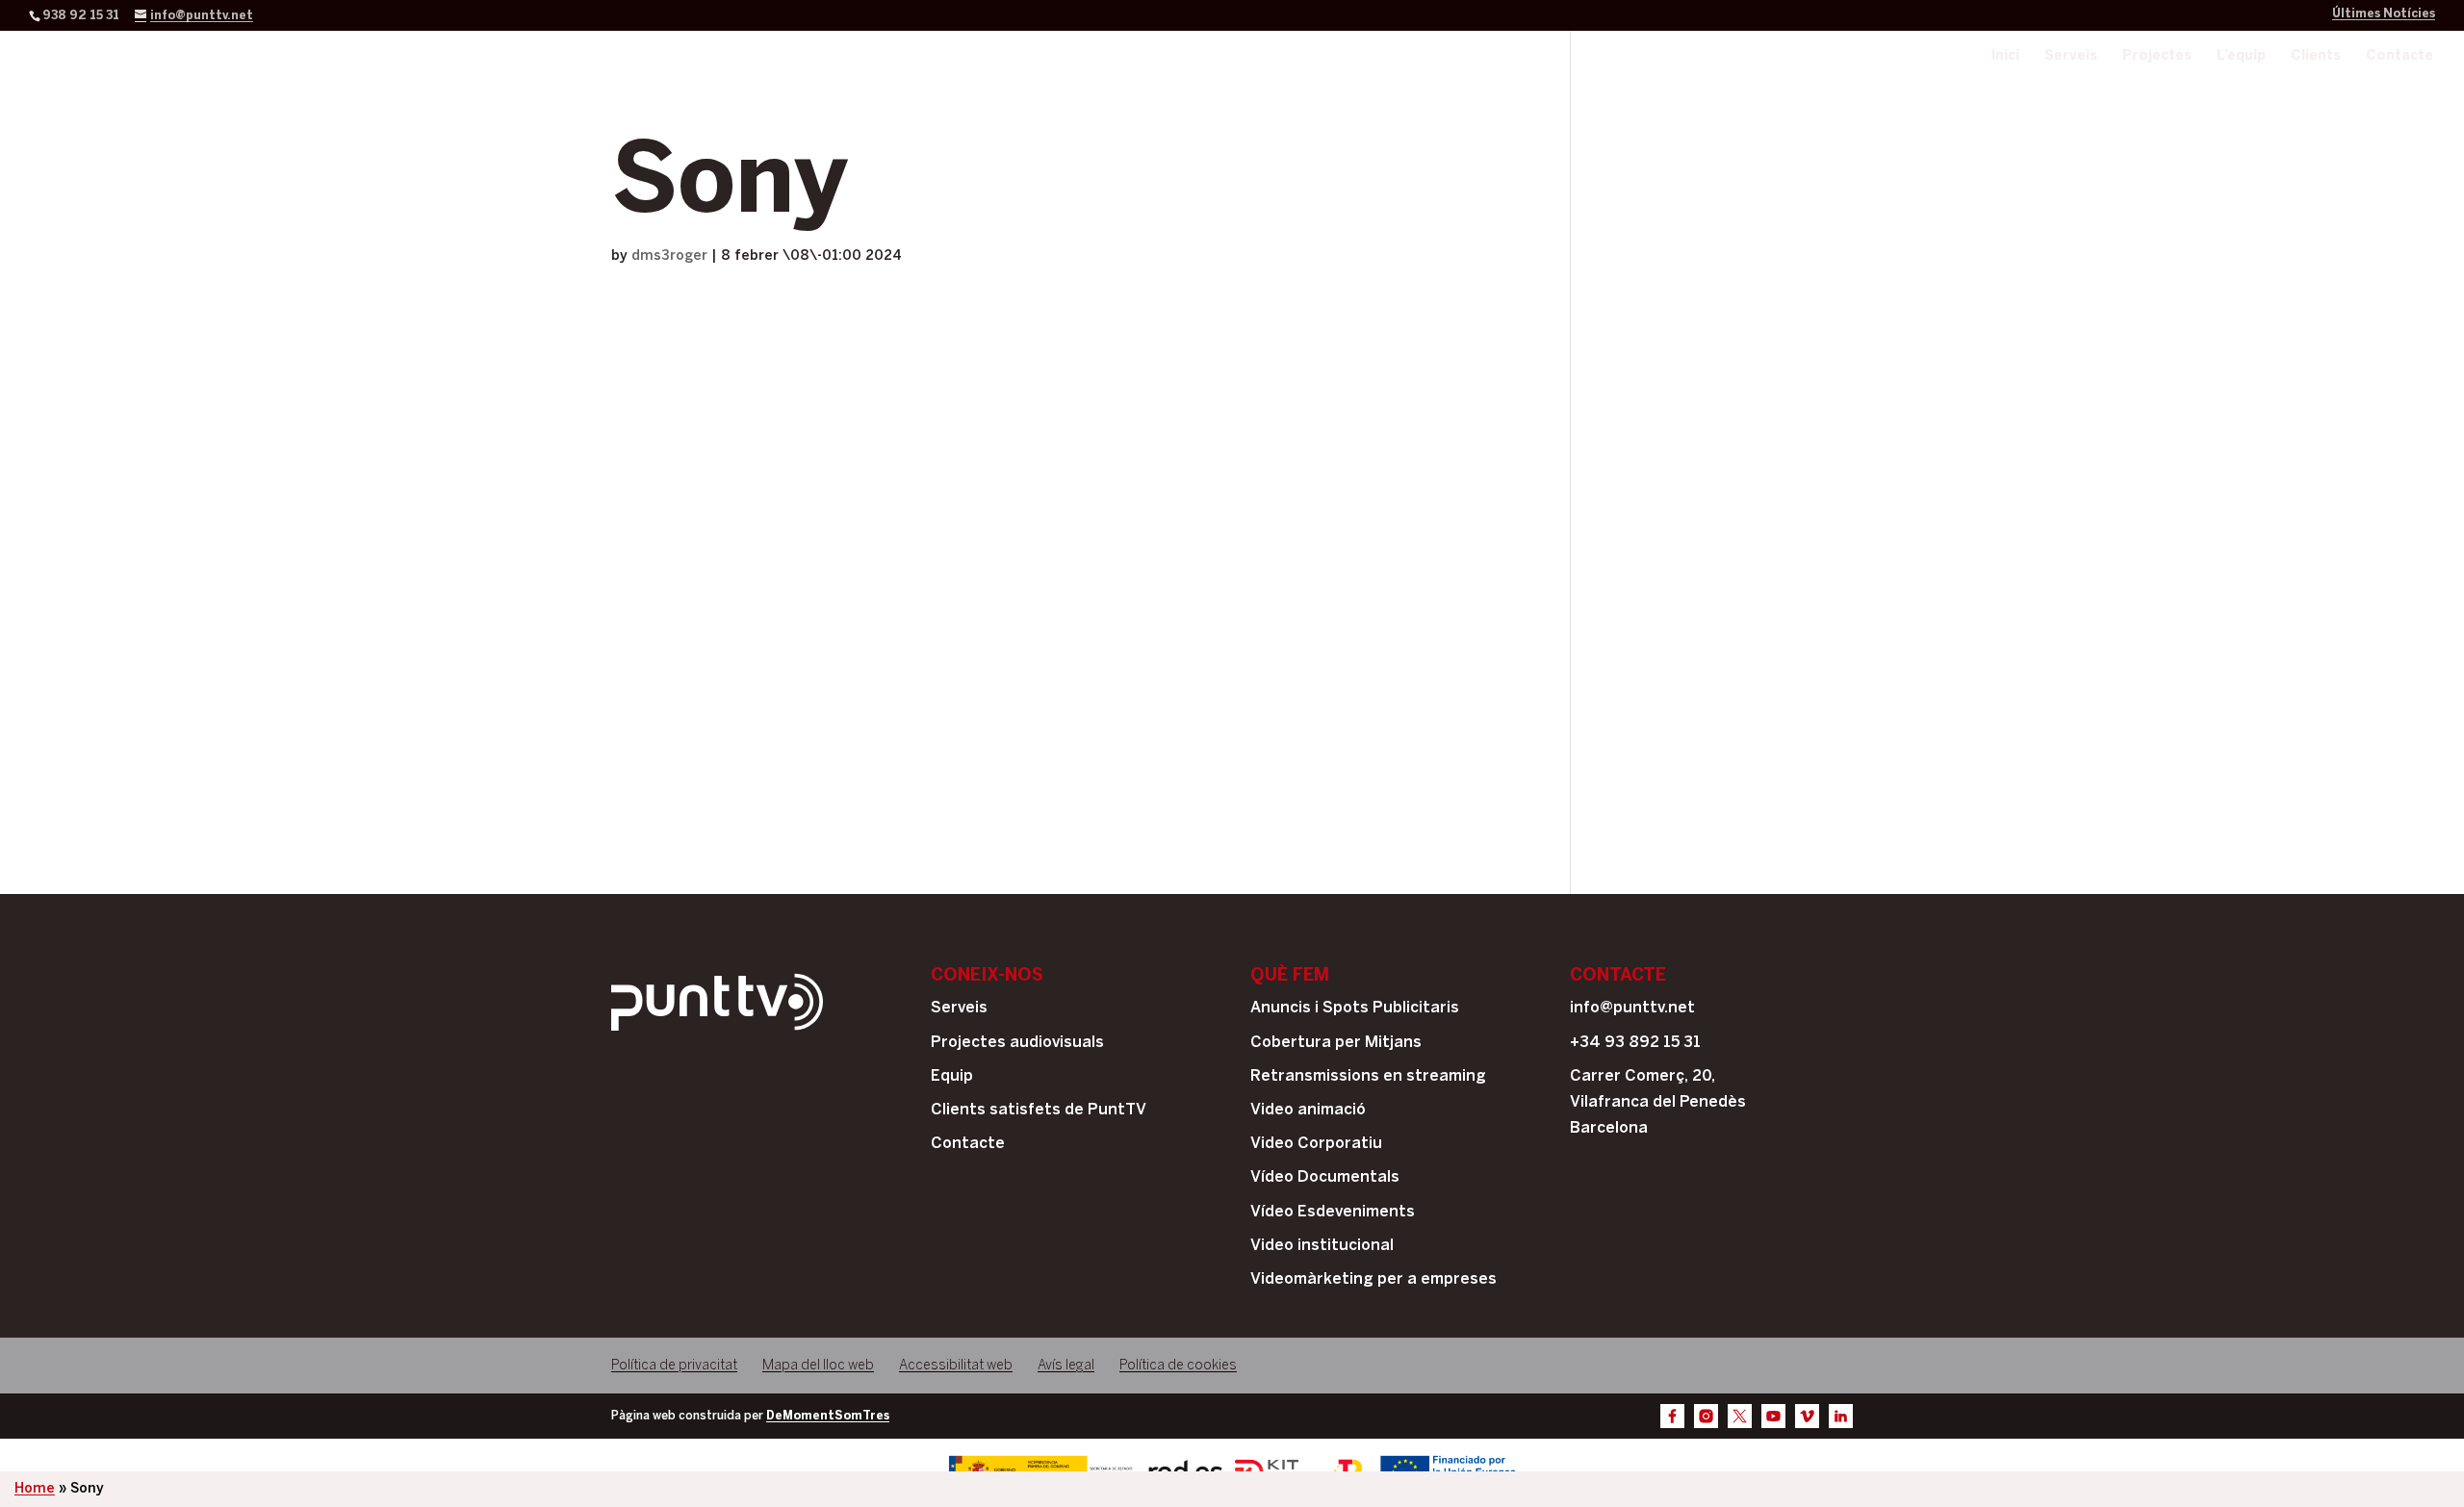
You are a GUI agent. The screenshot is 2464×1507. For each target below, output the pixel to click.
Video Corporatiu (1316, 1144)
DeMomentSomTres (828, 1416)
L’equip (2241, 56)
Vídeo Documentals (1325, 1177)
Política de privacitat (674, 1366)
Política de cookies (1178, 1366)
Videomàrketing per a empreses (1373, 1279)
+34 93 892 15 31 (1635, 1043)
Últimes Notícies (2384, 14)
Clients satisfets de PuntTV (1039, 1110)
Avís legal (1066, 1366)
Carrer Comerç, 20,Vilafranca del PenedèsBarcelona (1658, 1102)
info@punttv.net (1632, 1008)
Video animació (1308, 1110)
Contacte (2400, 56)
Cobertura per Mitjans (1336, 1043)
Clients (2316, 56)
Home (35, 1489)
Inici (2005, 56)
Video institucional (1322, 1246)
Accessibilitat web (956, 1366)
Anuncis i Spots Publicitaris (1355, 1008)
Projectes (2157, 56)
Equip (952, 1076)
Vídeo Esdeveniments (1333, 1212)
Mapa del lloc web (818, 1366)
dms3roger (669, 256)
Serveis (2071, 56)
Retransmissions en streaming (1368, 1076)
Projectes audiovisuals (1017, 1043)
